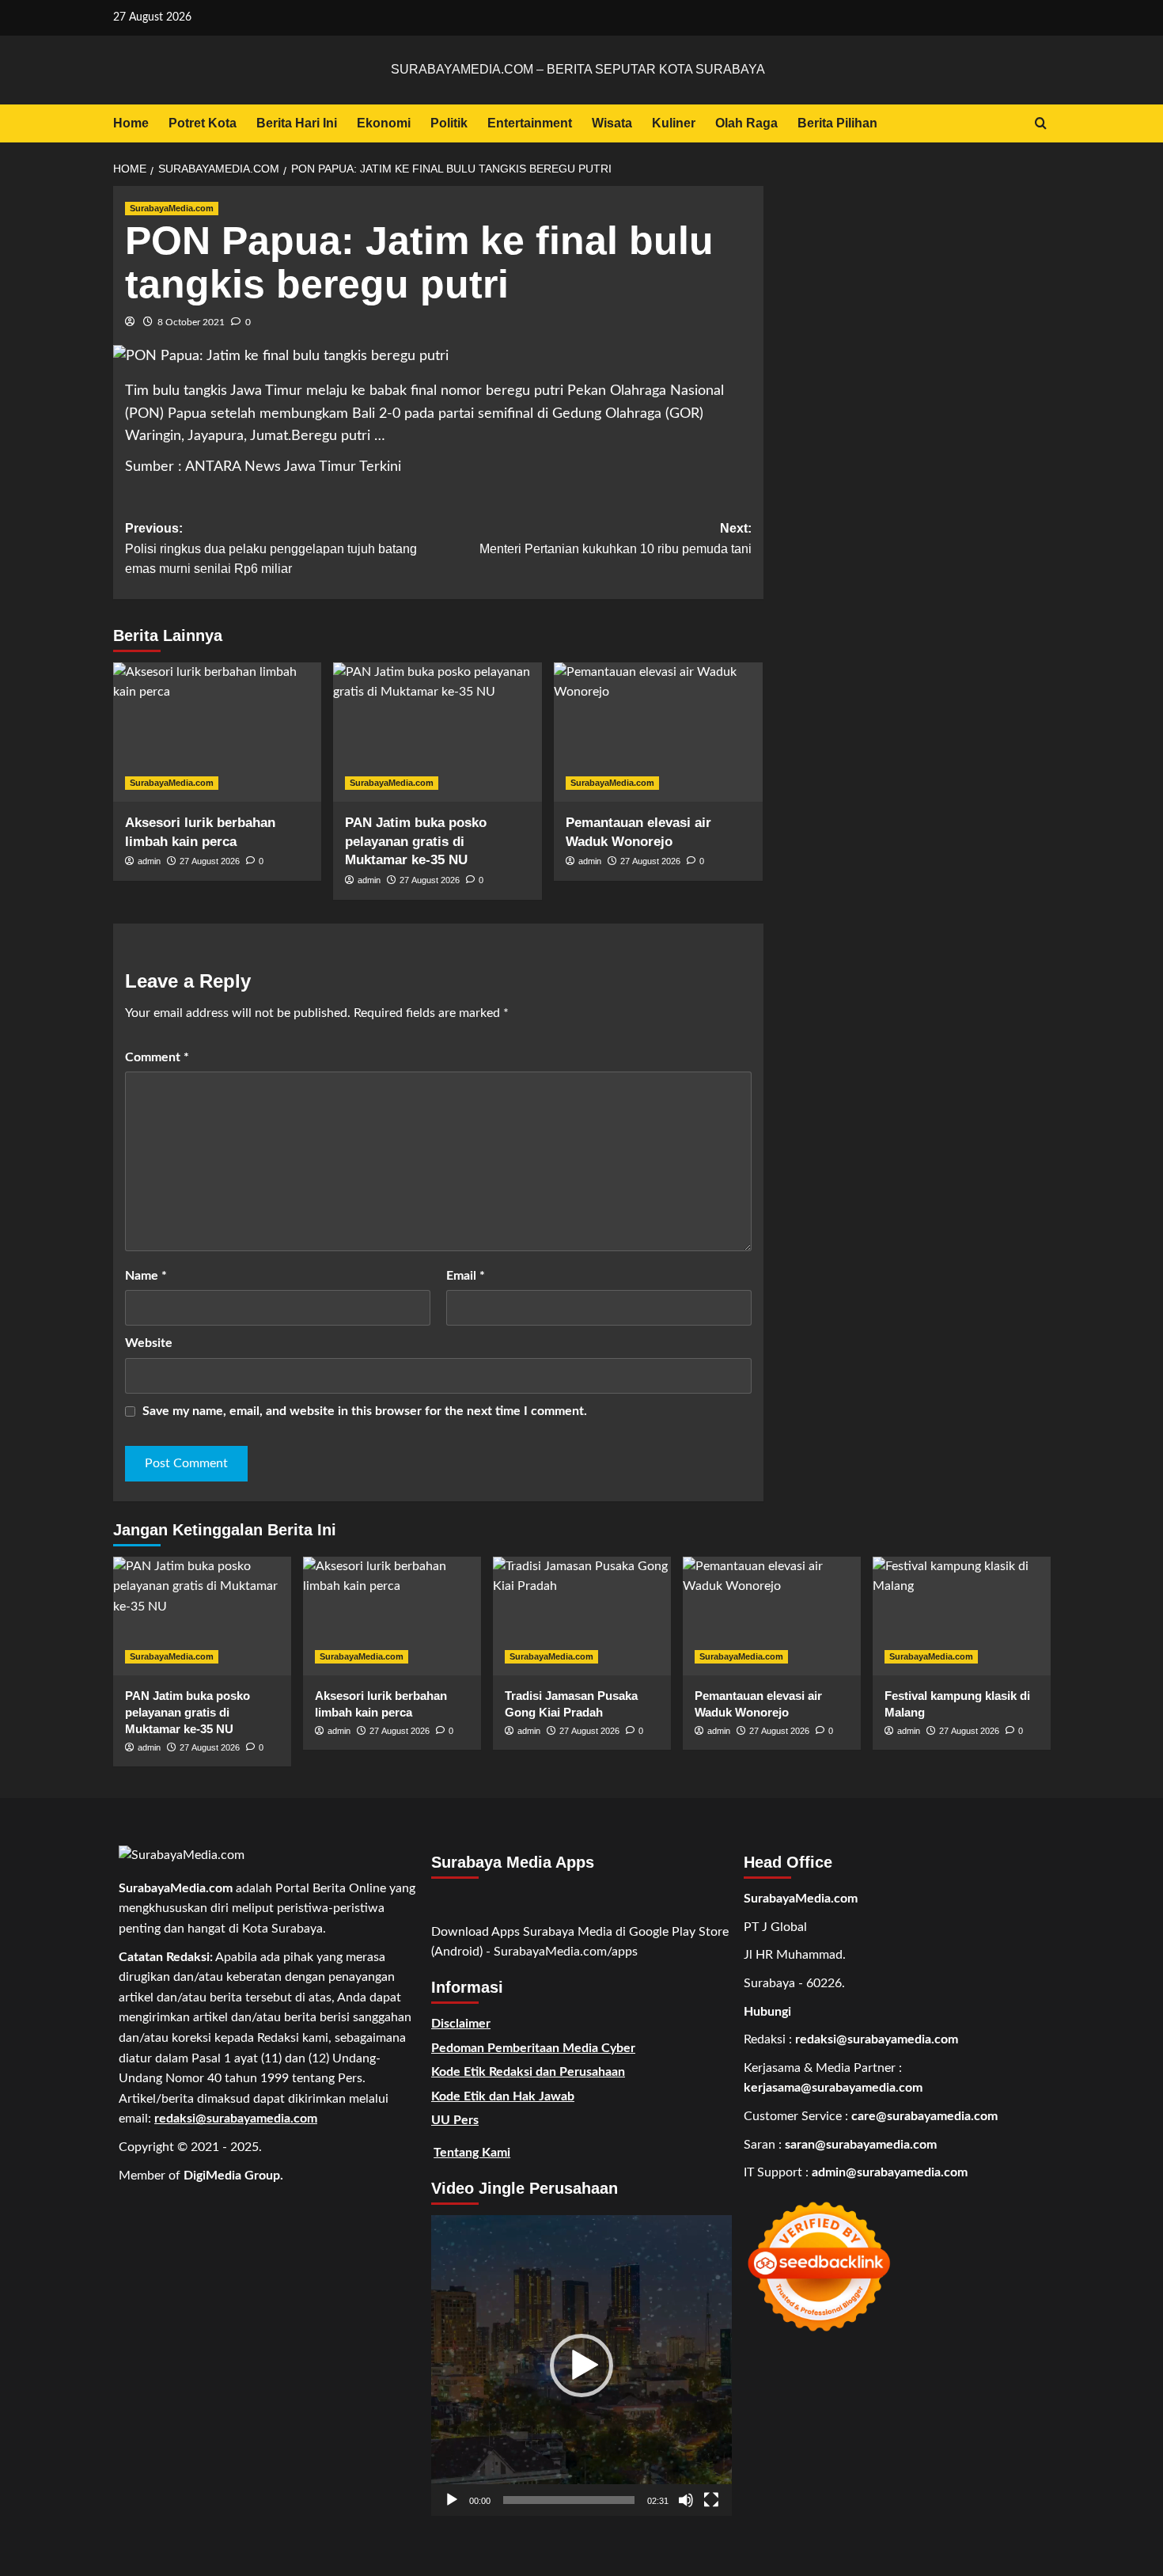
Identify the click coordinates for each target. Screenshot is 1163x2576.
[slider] (569, 2500)
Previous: (271, 548)
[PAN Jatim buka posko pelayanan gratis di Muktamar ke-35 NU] (438, 732)
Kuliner (674, 123)
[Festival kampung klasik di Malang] (962, 1616)
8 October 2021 (191, 322)
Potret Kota (203, 123)
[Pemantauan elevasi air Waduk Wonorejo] (658, 732)
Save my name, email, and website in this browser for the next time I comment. (365, 1411)
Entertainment (530, 123)
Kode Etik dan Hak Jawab (503, 2096)
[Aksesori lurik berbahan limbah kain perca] (218, 732)
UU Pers (455, 2120)
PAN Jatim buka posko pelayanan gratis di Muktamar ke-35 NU (416, 842)
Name (146, 1276)
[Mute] (686, 2500)
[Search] (1041, 124)
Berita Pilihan (837, 123)
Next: (616, 539)
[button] (581, 2365)
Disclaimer (461, 2024)
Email (466, 1276)
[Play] (452, 2500)
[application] (581, 2365)
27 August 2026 (210, 861)
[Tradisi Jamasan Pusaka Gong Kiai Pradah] (582, 1616)
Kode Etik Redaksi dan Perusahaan (528, 2072)
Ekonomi (384, 123)
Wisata (612, 123)
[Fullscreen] (711, 2500)
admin (149, 861)
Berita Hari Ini (297, 123)
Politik (449, 123)
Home (131, 123)
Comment (157, 1057)
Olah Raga (746, 123)
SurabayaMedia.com (172, 208)
